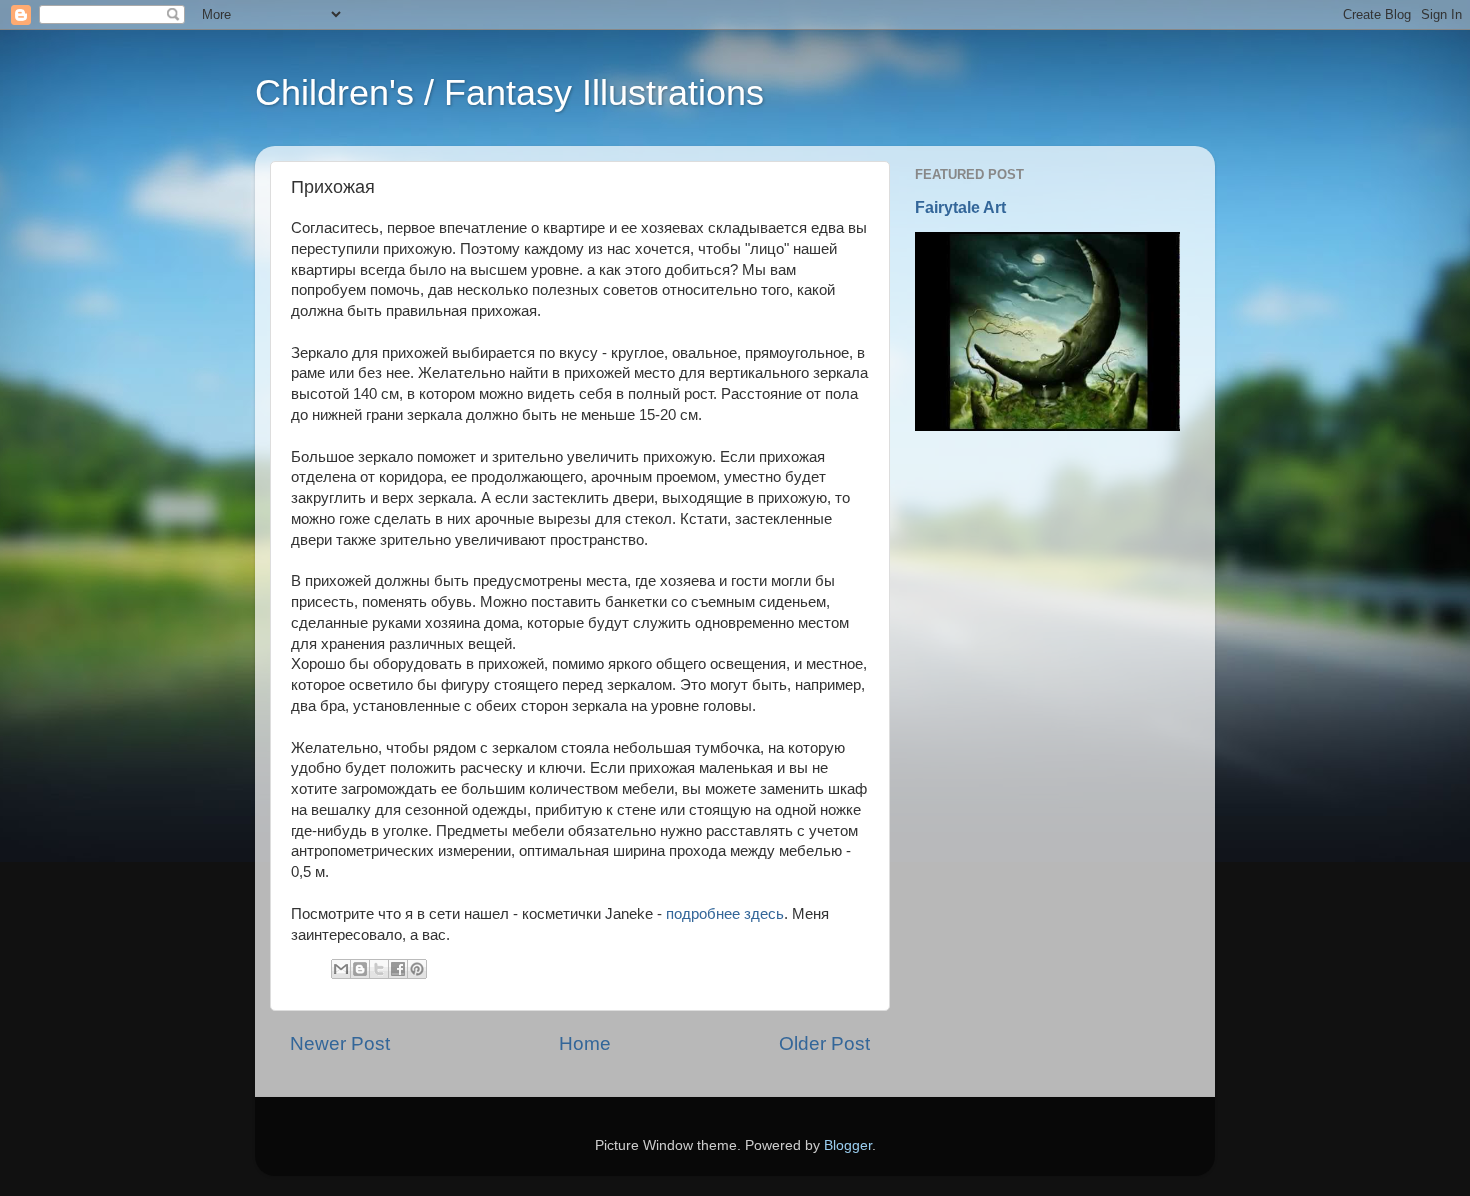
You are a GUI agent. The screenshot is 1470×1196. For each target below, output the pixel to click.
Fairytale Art (960, 207)
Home (585, 1043)
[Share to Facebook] (398, 969)
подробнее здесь (725, 914)
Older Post (824, 1043)
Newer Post (340, 1043)
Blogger (848, 1145)
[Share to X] (379, 969)
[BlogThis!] (360, 969)
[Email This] (341, 969)
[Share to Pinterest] (417, 969)
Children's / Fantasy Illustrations (509, 92)
